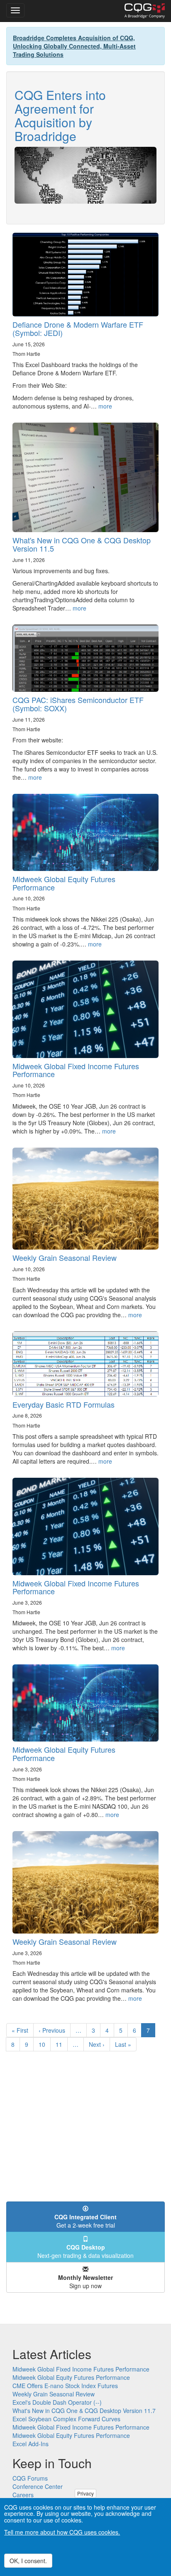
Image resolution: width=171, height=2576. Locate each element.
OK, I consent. (28, 2561)
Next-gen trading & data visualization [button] (85, 2251)
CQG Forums (30, 2478)
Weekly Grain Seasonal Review (65, 1258)
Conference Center (38, 2486)
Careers (23, 2495)
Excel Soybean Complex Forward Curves (66, 2419)
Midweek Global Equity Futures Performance (64, 883)
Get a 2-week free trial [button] (85, 2221)
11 (62, 2044)
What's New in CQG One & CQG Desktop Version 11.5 (82, 544)
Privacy (85, 2493)
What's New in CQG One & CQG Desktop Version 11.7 (84, 2411)
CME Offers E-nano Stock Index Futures (65, 2386)
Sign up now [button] (85, 2282)
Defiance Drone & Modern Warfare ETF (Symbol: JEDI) (78, 328)
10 (45, 2044)
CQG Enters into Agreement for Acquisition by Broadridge (60, 115)
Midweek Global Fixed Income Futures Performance (76, 1070)
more (105, 406)
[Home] (145, 11)
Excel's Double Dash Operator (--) (57, 2402)
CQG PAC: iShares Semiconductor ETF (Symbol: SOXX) (78, 704)
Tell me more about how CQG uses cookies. (62, 2532)
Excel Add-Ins (31, 2444)
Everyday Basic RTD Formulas (64, 1404)
